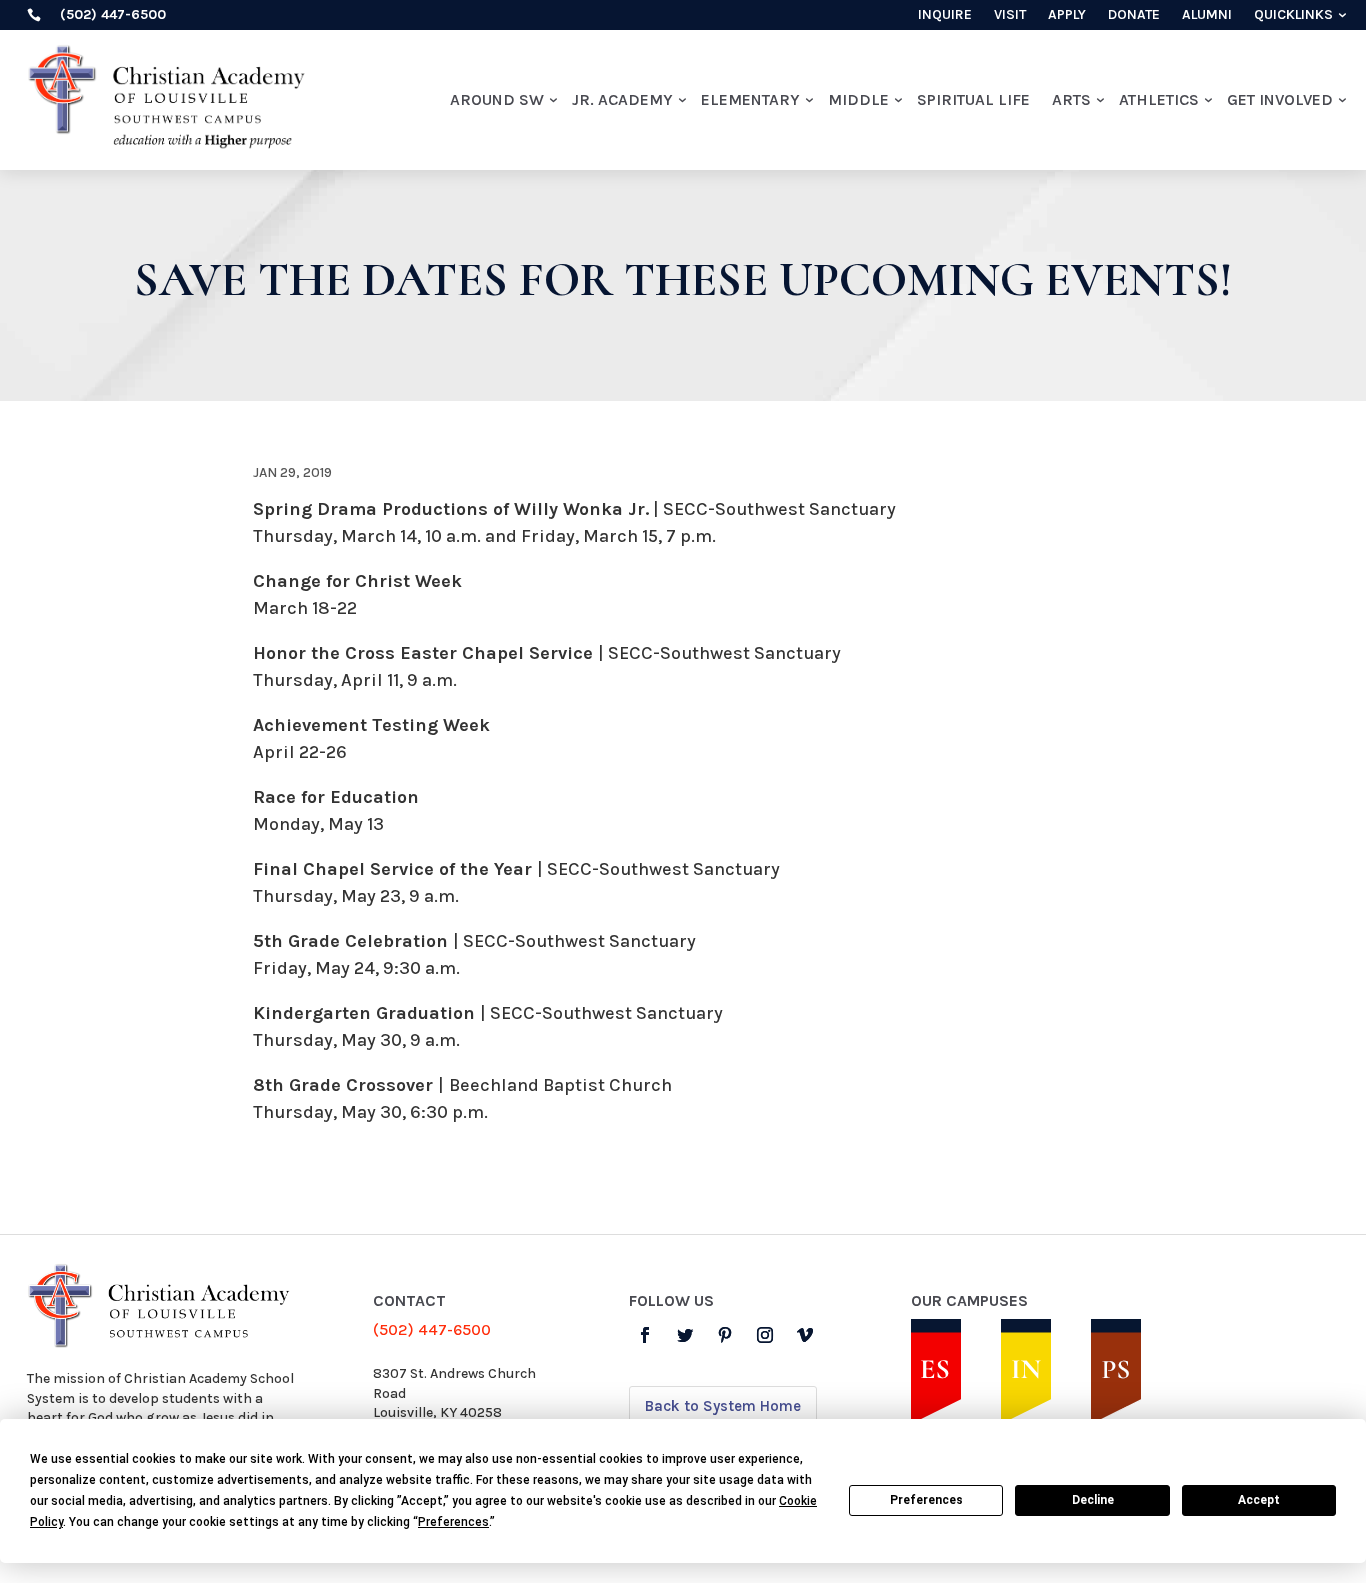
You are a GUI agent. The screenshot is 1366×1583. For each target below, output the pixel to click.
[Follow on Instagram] (765, 1335)
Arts (1071, 99)
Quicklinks (1293, 15)
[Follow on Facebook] (645, 1335)
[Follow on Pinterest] (725, 1335)
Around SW (497, 99)
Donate (1134, 15)
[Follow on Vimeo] (805, 1335)
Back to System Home (723, 1406)
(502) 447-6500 (432, 1329)
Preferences (926, 1500)
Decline (1093, 1500)
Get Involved (1280, 99)
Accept (1259, 1500)
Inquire (945, 15)
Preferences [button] (453, 1522)
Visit (1010, 15)
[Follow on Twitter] (685, 1335)
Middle (858, 99)
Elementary (750, 99)
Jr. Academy (622, 99)
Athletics (1159, 99)
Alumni (1207, 15)
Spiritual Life (973, 99)
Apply (1067, 15)
